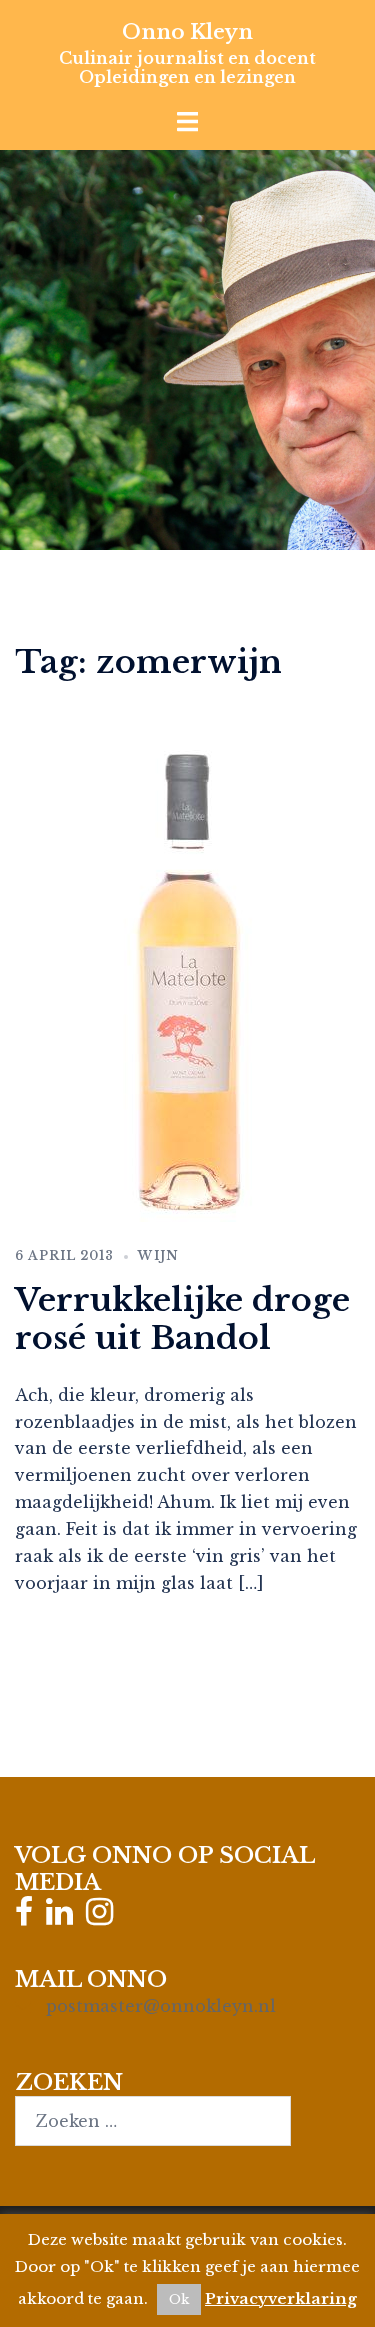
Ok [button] (179, 2299)
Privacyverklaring (281, 2298)
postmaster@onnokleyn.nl (161, 2006)
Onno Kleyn (187, 32)
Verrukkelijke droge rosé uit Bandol (182, 1319)
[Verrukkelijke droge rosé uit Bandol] (187, 980)
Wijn (158, 1255)
